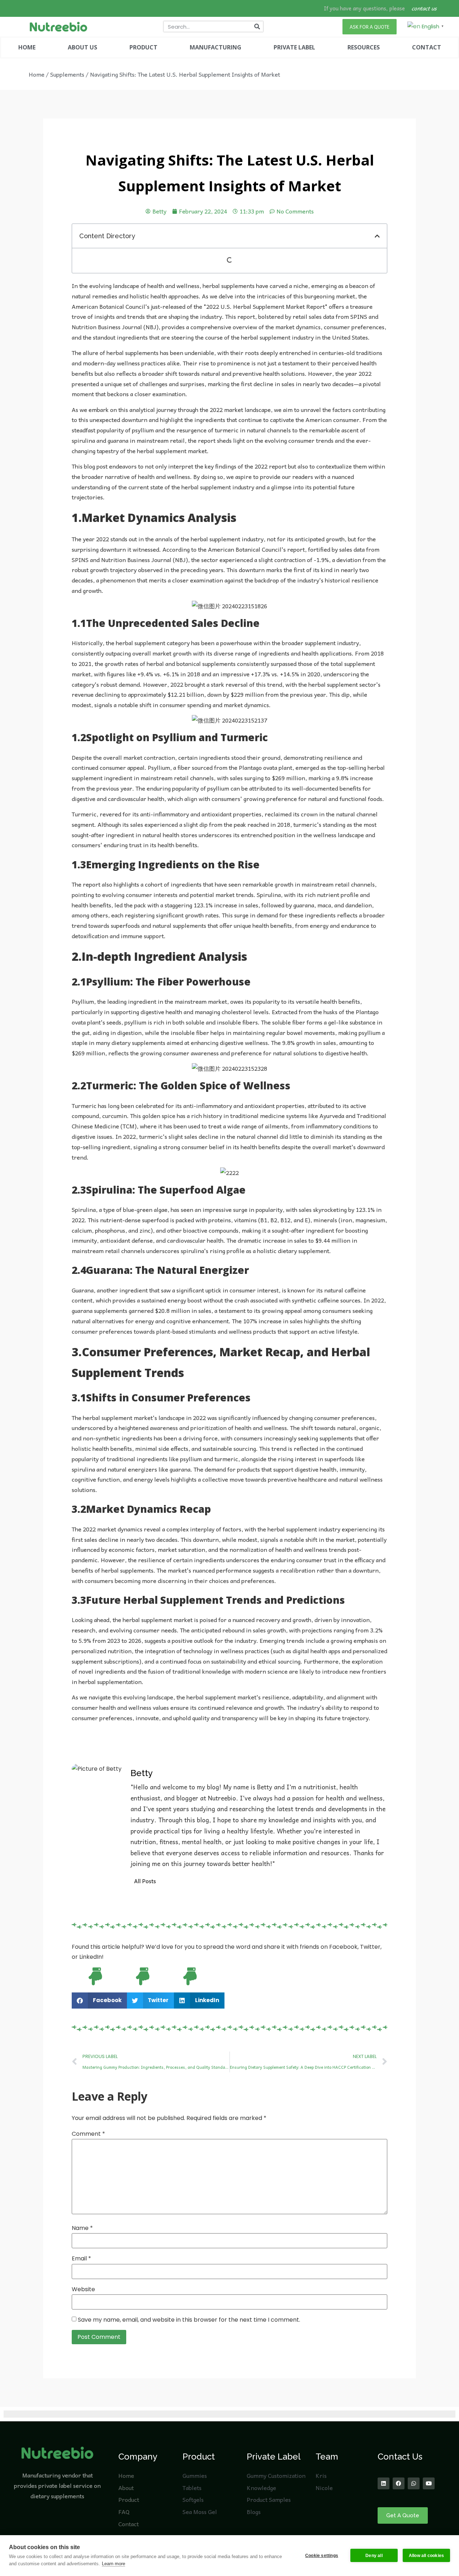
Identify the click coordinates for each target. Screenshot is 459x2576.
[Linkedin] (384, 2483)
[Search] (257, 27)
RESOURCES (364, 47)
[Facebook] (399, 2483)
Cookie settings (322, 2556)
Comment (88, 2134)
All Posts (145, 1881)
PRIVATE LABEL (294, 47)
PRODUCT (143, 47)
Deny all (374, 2556)
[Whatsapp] (414, 2483)
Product (199, 2457)
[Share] (435, 8)
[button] (377, 236)
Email (81, 2259)
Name (82, 2228)
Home (37, 74)
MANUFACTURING (216, 47)
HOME (27, 47)
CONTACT (427, 47)
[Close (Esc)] (451, 8)
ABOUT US (82, 47)
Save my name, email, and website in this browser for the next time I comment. (189, 2320)
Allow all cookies (426, 2556)
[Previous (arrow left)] (13, 1288)
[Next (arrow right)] (446, 1288)
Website (83, 2289)
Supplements (67, 74)
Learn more (113, 2564)
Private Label (274, 2457)
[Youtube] (429, 2483)
